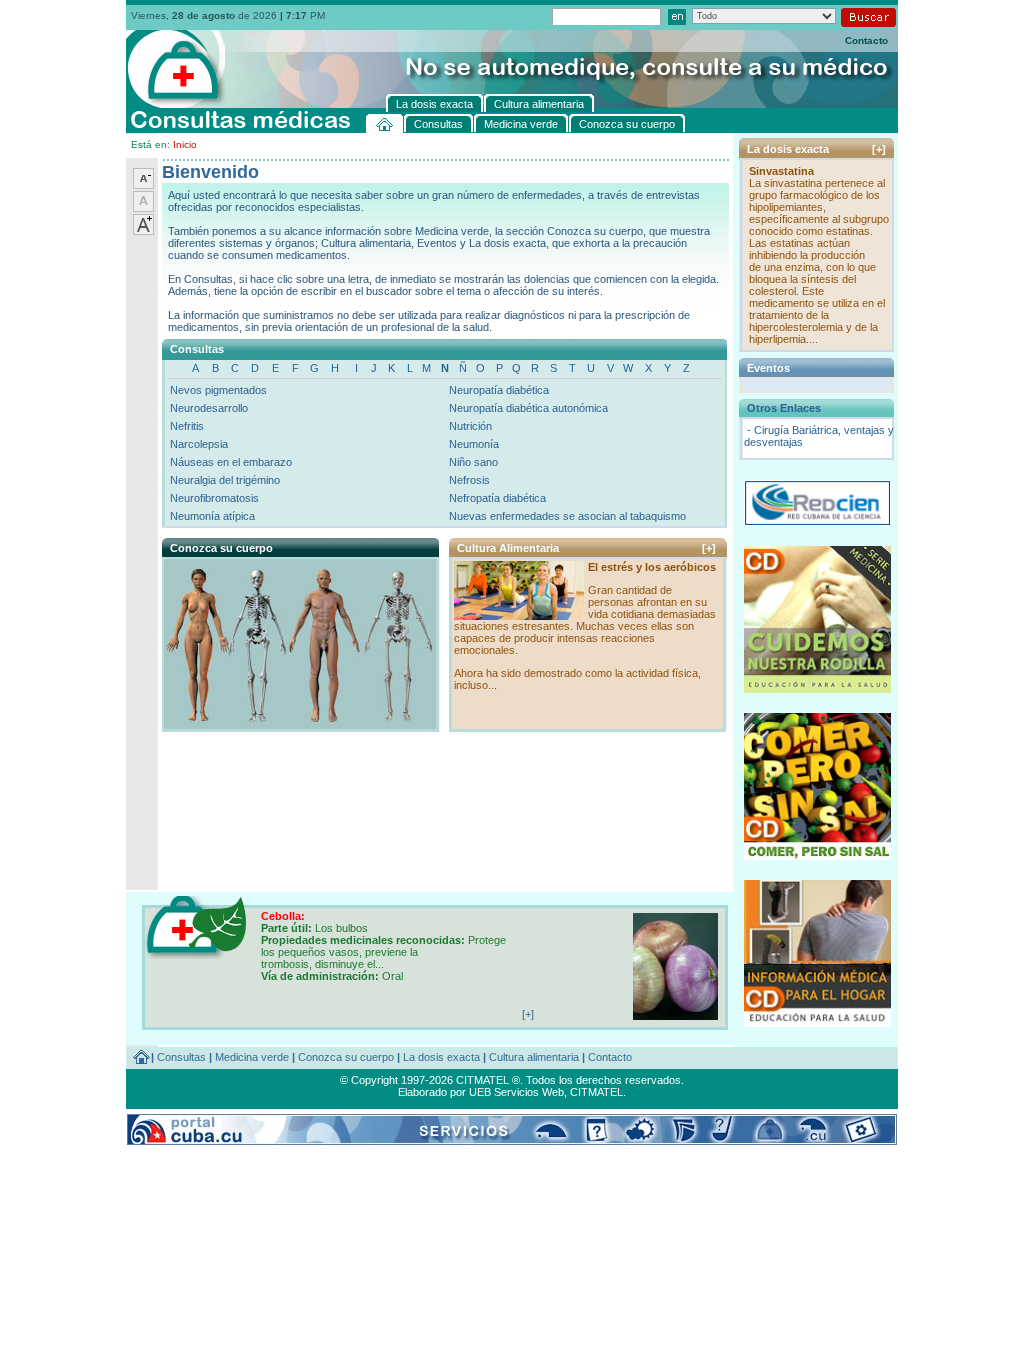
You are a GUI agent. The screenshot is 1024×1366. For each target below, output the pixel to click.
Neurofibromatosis (214, 498)
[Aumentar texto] (143, 231)
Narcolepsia (199, 444)
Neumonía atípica (212, 516)
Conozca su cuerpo (346, 1057)
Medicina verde (252, 1057)
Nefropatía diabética (497, 498)
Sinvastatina (781, 171)
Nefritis (187, 426)
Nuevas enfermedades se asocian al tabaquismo (567, 516)
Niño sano (473, 462)
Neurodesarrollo (209, 408)
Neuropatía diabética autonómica (528, 408)
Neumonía (474, 444)
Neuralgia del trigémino (225, 480)
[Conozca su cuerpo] (299, 724)
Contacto (866, 40)
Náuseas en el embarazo (231, 462)
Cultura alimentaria (534, 1057)
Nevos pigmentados (218, 390)
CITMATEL (596, 1092)
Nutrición (470, 426)
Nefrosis (469, 480)
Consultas (181, 1057)
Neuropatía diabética (499, 390)
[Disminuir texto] (143, 185)
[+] (709, 548)
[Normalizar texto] (143, 208)
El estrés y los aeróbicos (652, 567)
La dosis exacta (441, 1057)
